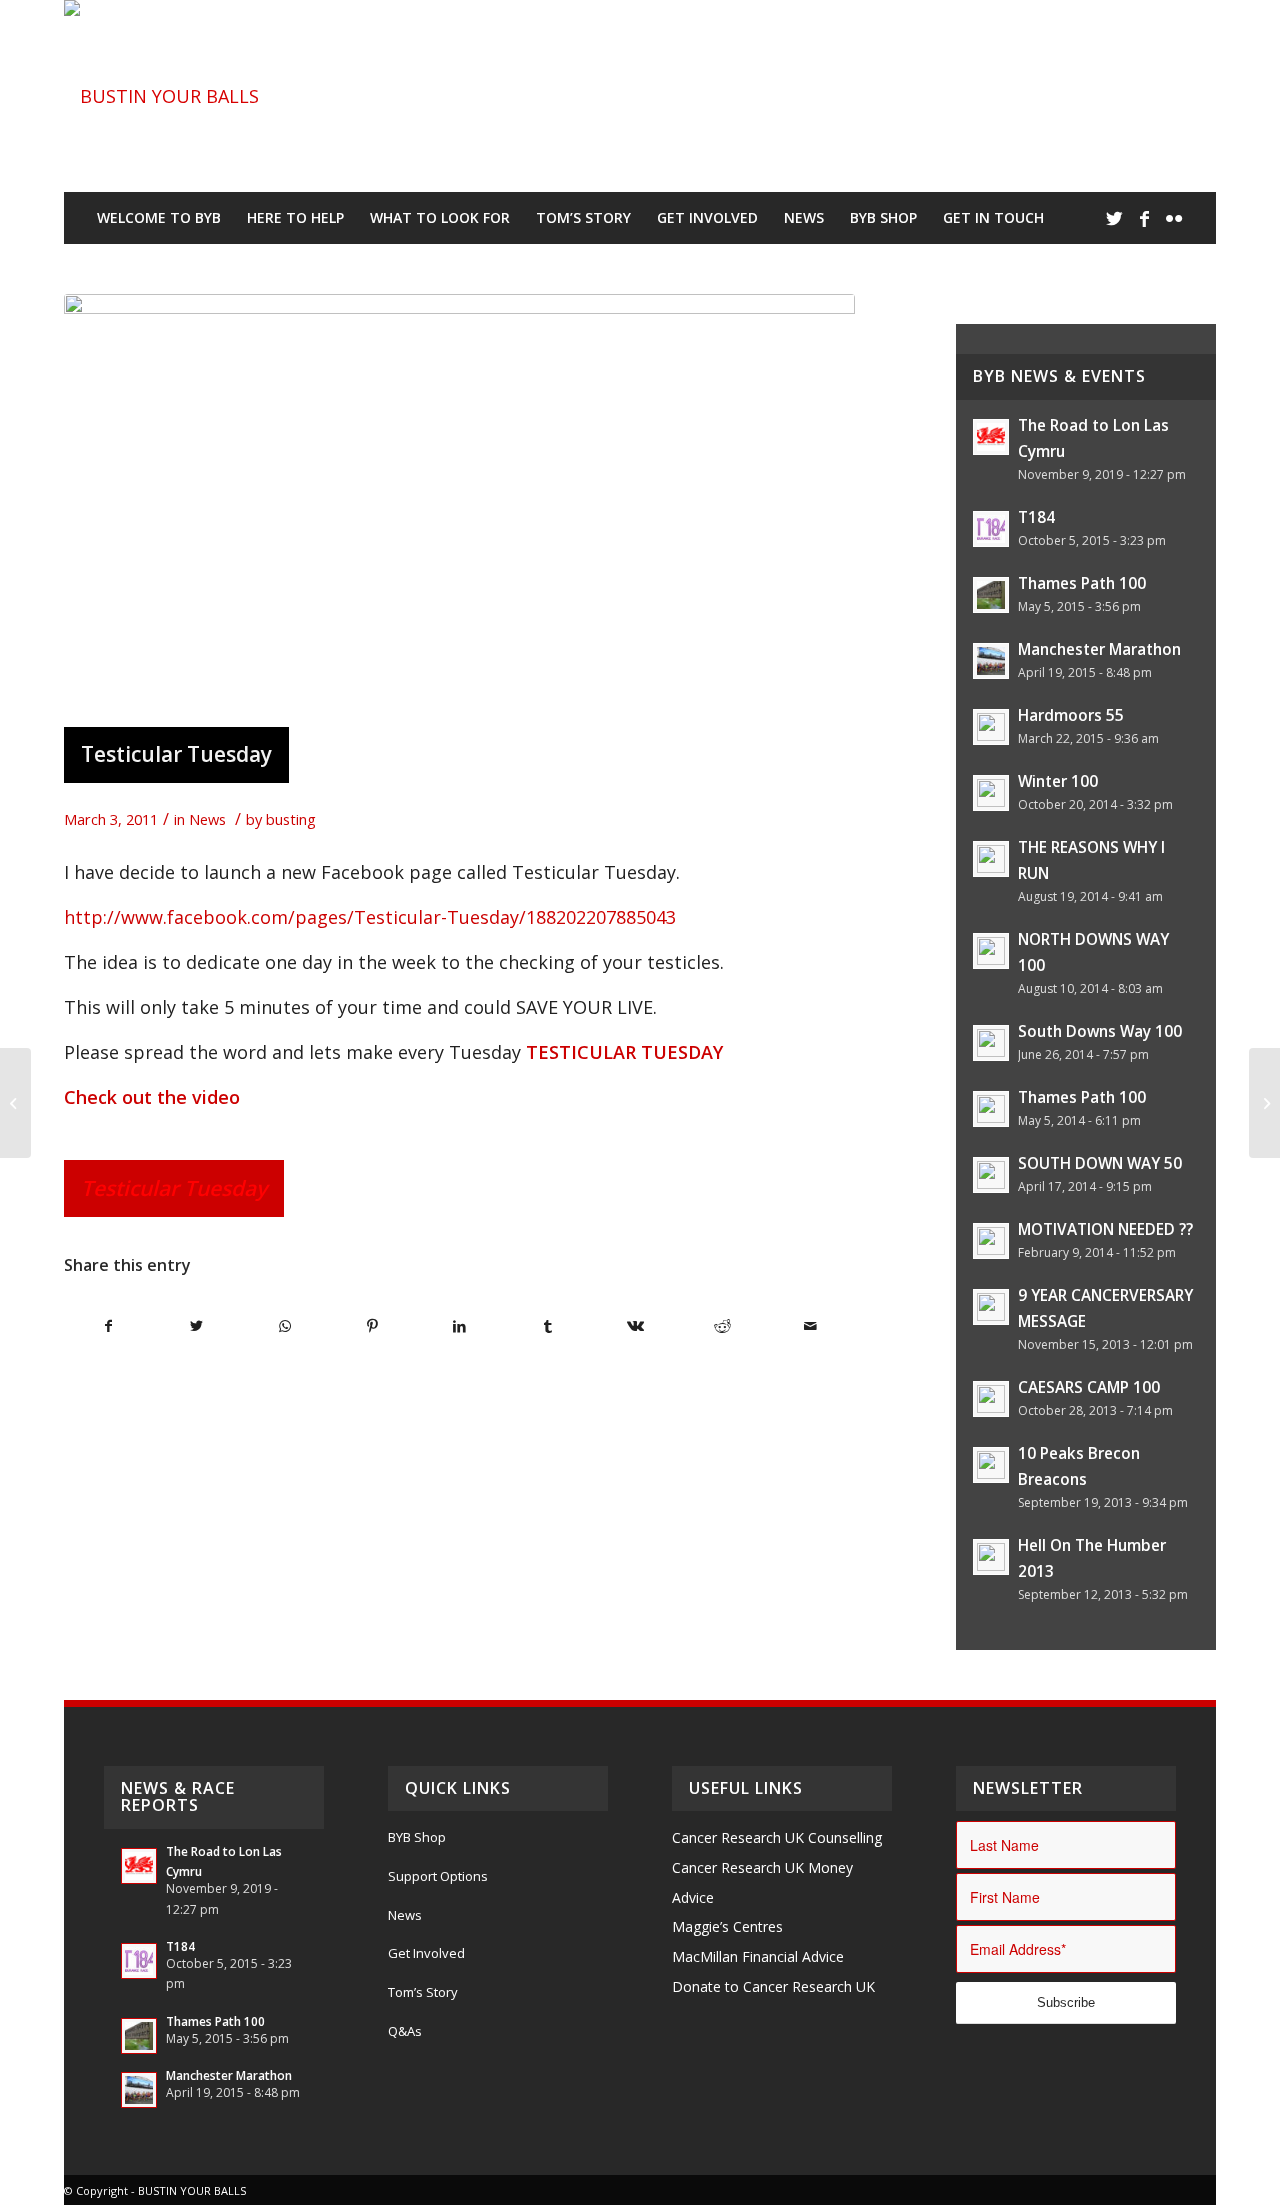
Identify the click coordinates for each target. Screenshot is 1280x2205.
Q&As (405, 2031)
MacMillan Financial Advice (758, 1956)
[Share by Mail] (810, 1326)
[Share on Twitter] (197, 1326)
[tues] (459, 505)
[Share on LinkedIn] (460, 1326)
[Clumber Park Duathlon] (1264, 1103)
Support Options (438, 1876)
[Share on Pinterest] (372, 1326)
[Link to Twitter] (1114, 218)
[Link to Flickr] (1174, 218)
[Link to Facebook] (1144, 218)
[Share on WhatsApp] (284, 1326)
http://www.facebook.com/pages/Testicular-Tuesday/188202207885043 (370, 917)
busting (291, 819)
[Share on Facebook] (109, 1326)
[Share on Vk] (635, 1326)
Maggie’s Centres (727, 1926)
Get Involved (426, 1953)
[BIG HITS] (15, 1103)
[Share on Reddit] (723, 1326)
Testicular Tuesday (176, 754)
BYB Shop (417, 1837)
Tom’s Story (423, 1992)
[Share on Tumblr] (547, 1326)
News (207, 819)
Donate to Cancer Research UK (773, 1986)
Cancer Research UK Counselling (777, 1837)
